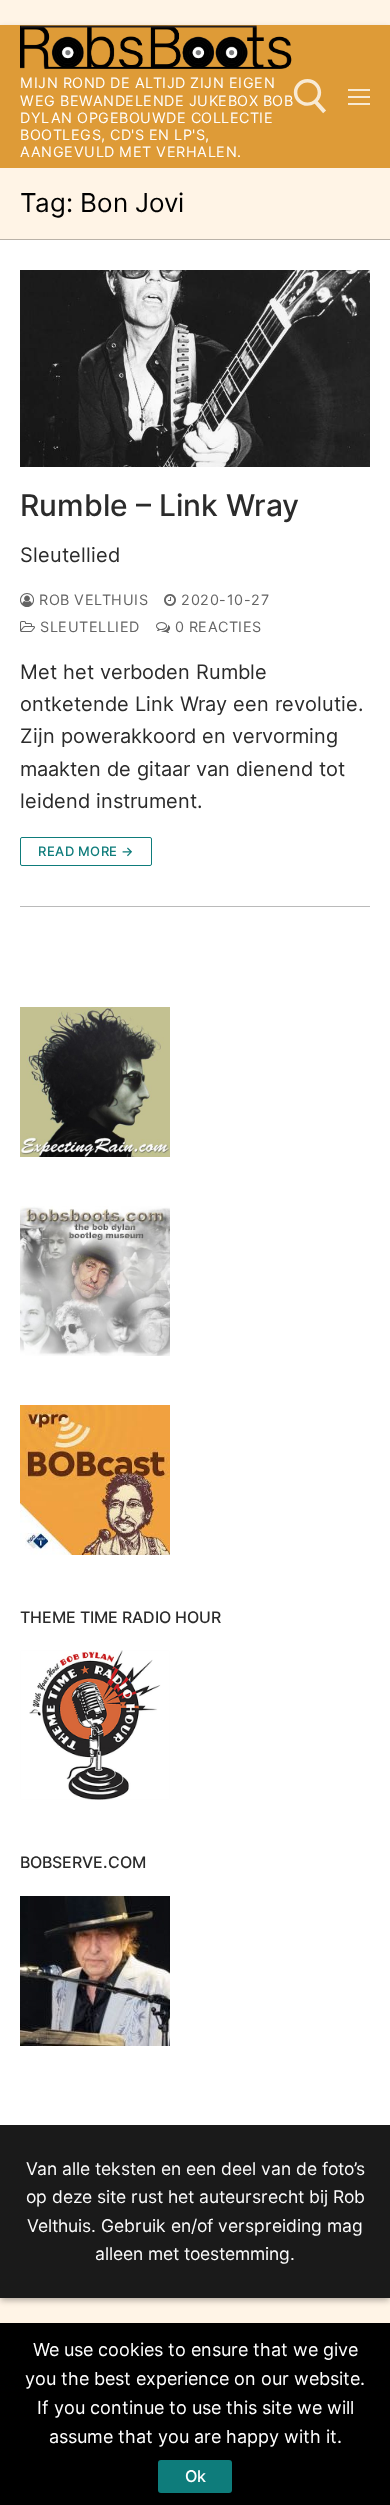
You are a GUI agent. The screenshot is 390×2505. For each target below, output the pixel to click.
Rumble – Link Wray (159, 505)
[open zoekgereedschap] (310, 96)
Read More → (86, 851)
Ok (195, 2476)
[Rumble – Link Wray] (195, 368)
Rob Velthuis (91, 599)
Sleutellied (70, 555)
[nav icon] (359, 96)
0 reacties (216, 626)
